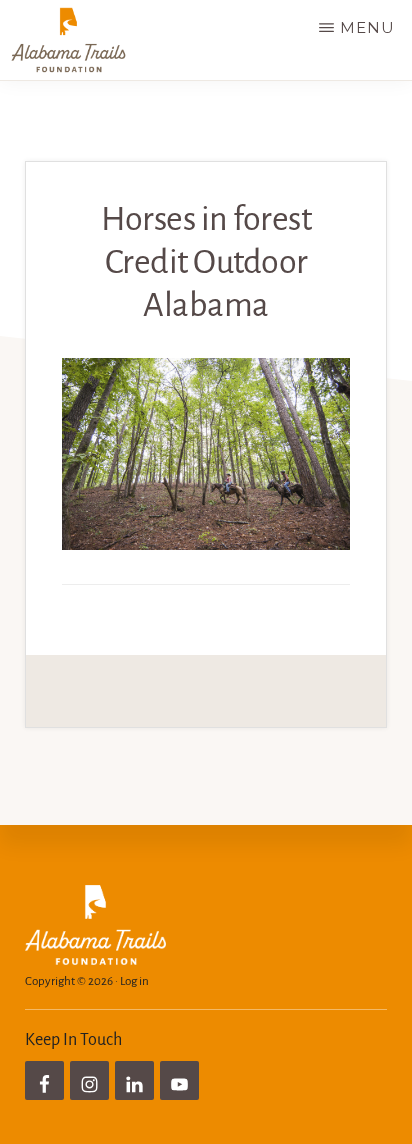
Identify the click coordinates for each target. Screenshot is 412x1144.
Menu (367, 27)
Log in (134, 981)
